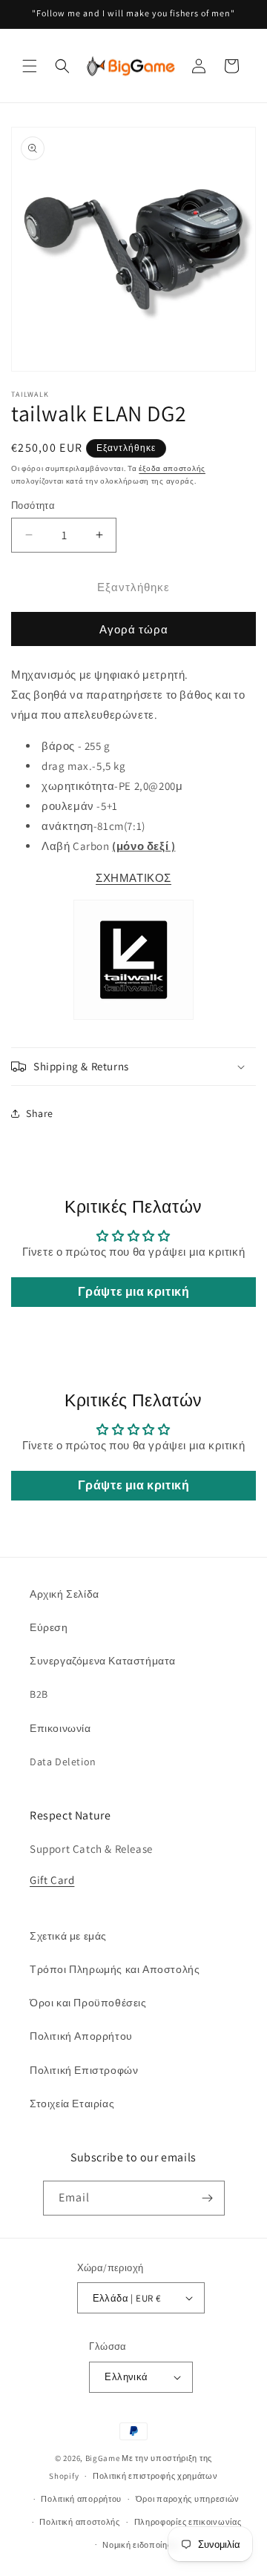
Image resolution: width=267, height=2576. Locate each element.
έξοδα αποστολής (172, 468)
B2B (39, 1694)
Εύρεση (49, 1627)
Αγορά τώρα (134, 629)
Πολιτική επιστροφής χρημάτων (155, 2476)
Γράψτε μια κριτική (134, 1292)
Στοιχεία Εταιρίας (72, 2104)
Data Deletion (63, 1762)
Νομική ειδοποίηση (140, 2545)
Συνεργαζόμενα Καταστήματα (103, 1661)
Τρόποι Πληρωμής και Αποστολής (115, 1969)
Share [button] (40, 1113)
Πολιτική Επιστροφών (84, 2070)
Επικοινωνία (60, 1728)
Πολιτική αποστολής (80, 2522)
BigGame (103, 2458)
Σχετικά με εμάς (68, 1936)
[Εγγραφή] (208, 2198)
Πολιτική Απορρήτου (81, 2036)
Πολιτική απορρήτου (81, 2499)
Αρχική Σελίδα (65, 1594)
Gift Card (52, 1880)
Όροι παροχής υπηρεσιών (188, 2499)
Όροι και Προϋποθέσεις (88, 2003)
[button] (30, 66)
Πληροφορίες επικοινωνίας (188, 2522)
